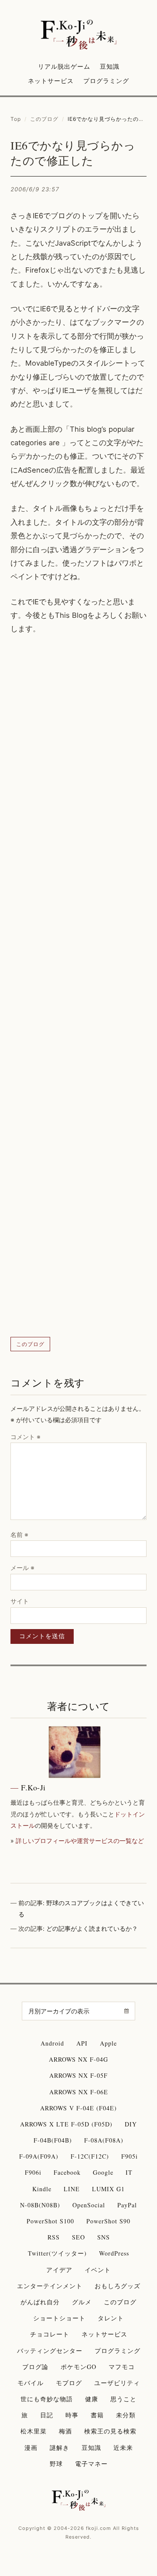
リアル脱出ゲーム (64, 66)
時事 (72, 2415)
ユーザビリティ (117, 2383)
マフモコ (122, 2367)
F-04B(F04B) (53, 2140)
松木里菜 (34, 2431)
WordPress (114, 2253)
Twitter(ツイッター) (57, 2253)
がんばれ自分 (40, 2302)
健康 (92, 2399)
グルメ (82, 2302)
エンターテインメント (50, 2286)
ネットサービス (51, 81)
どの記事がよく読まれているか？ (92, 1928)
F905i (130, 2156)
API (82, 2043)
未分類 (126, 2415)
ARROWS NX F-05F (78, 2075)
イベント (98, 2270)
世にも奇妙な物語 (47, 2399)
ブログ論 (35, 2367)
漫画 (31, 2448)
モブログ (69, 2383)
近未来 (123, 2448)
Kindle (42, 2189)
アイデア (59, 2270)
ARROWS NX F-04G (78, 2059)
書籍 (97, 2415)
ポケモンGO (78, 2367)
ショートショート (59, 2318)
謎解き (60, 2448)
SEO (78, 2237)
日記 (47, 2415)
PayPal (127, 2205)
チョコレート (50, 2334)
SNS (104, 2237)
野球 (56, 2464)
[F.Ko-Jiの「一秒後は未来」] (79, 35)
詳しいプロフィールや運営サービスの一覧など (80, 1841)
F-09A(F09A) (39, 2156)
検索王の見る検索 (110, 2431)
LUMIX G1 (108, 2189)
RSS (54, 2237)
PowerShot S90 (108, 2221)
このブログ (44, 119)
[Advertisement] (78, 986)
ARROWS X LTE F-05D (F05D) (66, 2124)
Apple (108, 2043)
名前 (19, 1535)
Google (103, 2172)
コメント (26, 1437)
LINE (72, 2189)
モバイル (31, 2383)
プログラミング (106, 81)
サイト (20, 1601)
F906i (33, 2172)
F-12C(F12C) (90, 2156)
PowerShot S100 (50, 2221)
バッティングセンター (50, 2351)
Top (16, 119)
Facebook (67, 2172)
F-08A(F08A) (104, 2140)
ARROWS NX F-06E (79, 2092)
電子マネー (91, 2464)
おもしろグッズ (118, 2286)
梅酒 (65, 2431)
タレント (111, 2318)
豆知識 (110, 66)
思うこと (123, 2399)
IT (129, 2172)
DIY (131, 2124)
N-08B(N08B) (40, 2205)
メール (22, 1568)
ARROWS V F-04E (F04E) (78, 2108)
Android (52, 2043)
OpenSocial (89, 2205)
